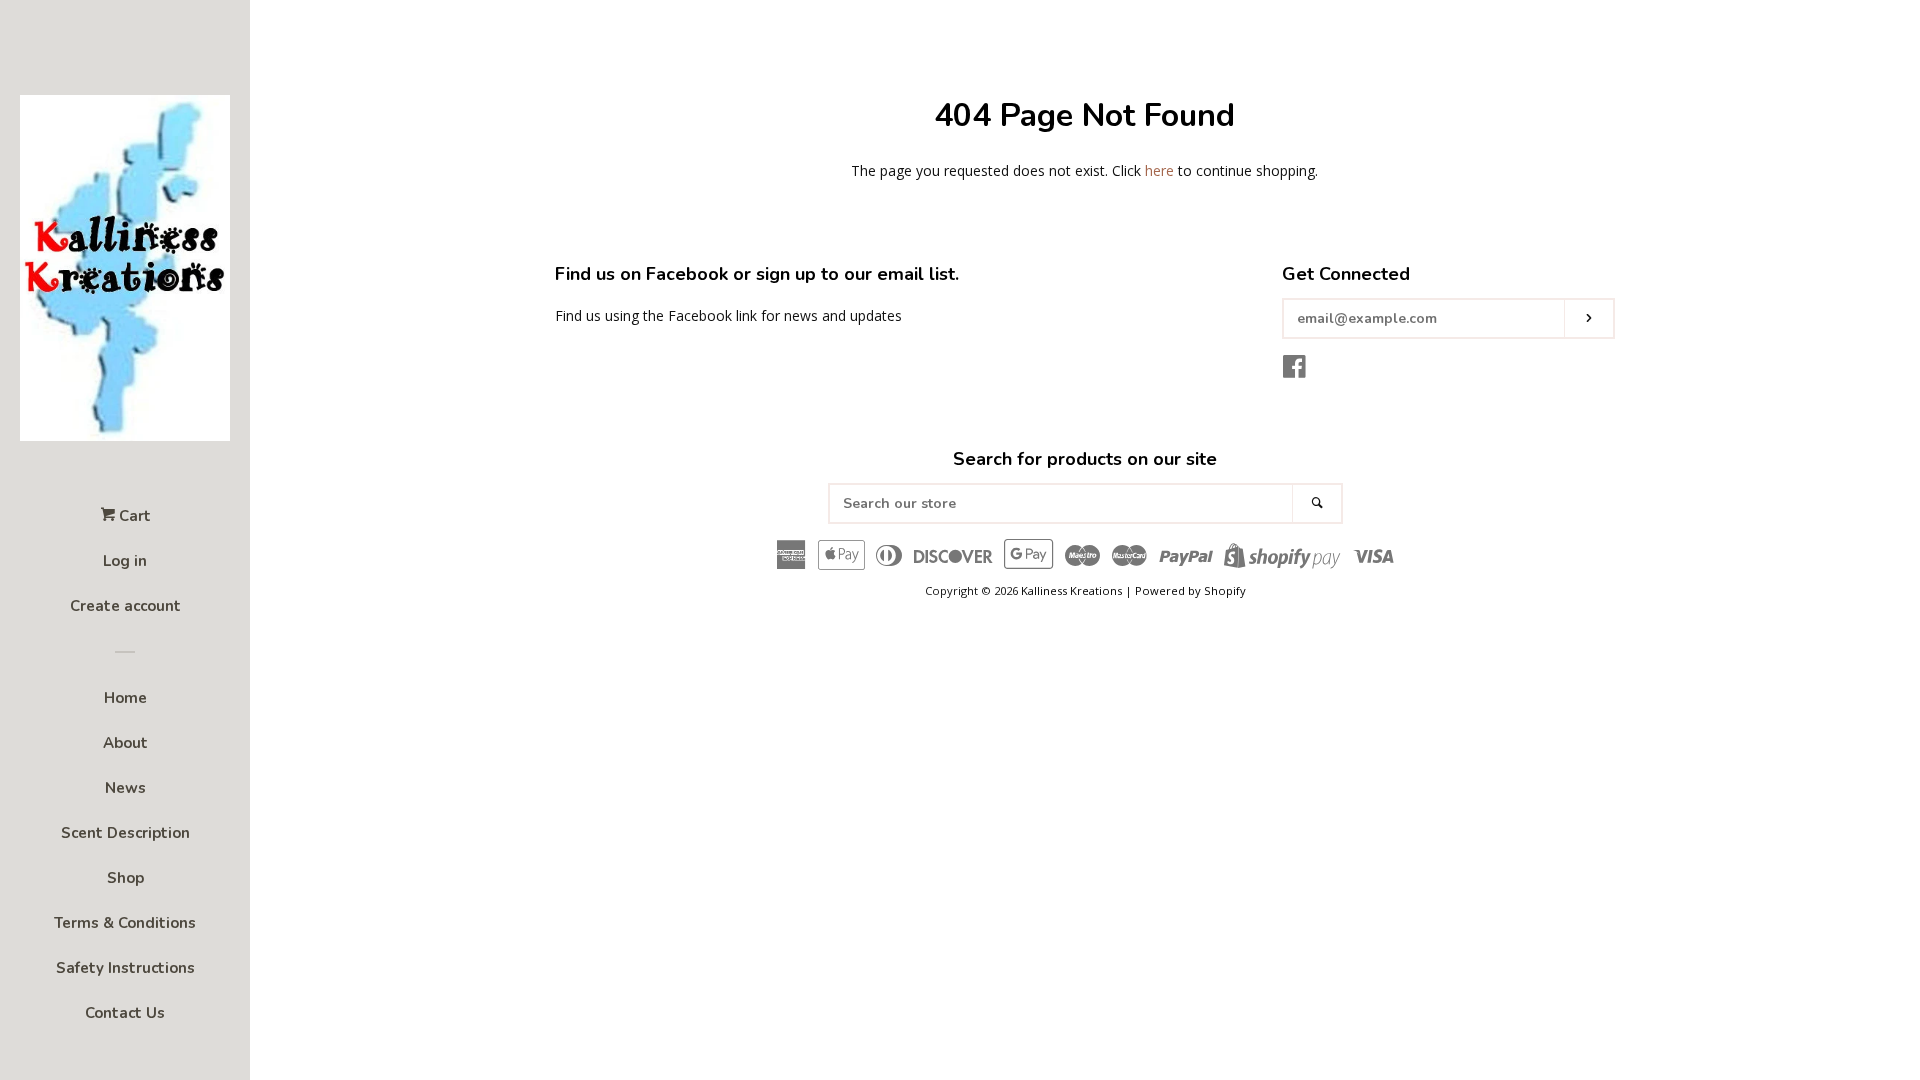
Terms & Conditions (125, 923)
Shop (125, 878)
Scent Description (125, 833)
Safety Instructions (125, 968)
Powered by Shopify (1190, 590)
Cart (133, 516)
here (1159, 170)
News (125, 788)
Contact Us (125, 1013)
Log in (125, 561)
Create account (125, 606)
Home (125, 698)
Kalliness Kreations (1071, 590)
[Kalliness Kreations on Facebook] (1294, 370)
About (125, 743)
